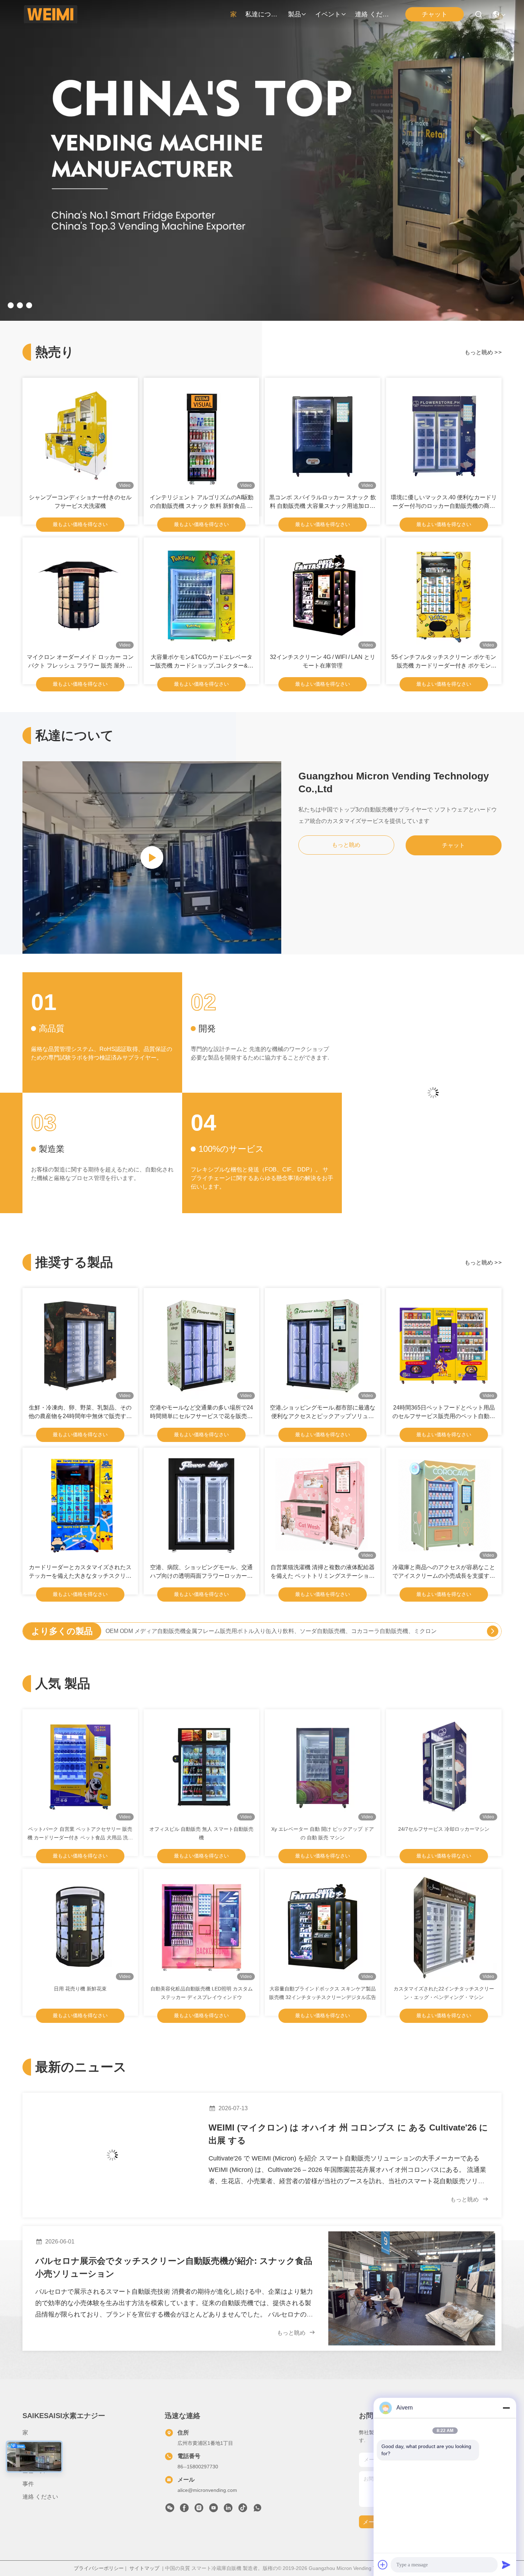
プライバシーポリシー (99, 2568)
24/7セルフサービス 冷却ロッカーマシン (444, 1829)
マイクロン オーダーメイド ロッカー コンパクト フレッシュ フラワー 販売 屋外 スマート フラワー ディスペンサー (80, 662)
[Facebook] (184, 2510)
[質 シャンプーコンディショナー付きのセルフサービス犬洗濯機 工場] (80, 436)
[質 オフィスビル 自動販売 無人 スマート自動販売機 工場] (201, 1767)
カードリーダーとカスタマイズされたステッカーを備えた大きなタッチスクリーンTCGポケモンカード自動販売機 (80, 1572)
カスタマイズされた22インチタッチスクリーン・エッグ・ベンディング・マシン (444, 1993)
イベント (328, 14)
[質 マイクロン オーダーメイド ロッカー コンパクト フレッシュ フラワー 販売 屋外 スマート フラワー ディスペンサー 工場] (80, 595)
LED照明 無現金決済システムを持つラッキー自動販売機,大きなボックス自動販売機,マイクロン (227, 1631)
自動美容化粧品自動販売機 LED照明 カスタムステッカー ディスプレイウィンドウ (202, 1993)
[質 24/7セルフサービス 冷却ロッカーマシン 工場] (444, 1767)
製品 (294, 14)
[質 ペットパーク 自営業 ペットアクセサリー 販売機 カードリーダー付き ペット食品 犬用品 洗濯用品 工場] (80, 1767)
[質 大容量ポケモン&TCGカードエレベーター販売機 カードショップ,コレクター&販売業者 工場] (201, 595)
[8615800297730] (257, 2510)
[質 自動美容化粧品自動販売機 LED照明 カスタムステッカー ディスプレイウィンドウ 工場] (201, 1927)
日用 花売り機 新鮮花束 (80, 1989)
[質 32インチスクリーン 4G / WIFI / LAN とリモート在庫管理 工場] (323, 595)
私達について (262, 14)
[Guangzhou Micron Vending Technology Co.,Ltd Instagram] (199, 2510)
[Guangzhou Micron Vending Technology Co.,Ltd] (50, 14)
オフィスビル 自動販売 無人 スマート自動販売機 (201, 1833)
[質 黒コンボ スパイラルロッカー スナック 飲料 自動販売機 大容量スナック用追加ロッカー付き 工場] (323, 436)
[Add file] (383, 2565)
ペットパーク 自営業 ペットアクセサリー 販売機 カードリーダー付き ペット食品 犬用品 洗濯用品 (80, 1834)
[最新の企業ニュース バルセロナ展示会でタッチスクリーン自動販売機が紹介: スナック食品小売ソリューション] (412, 2288)
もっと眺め (483, 352)
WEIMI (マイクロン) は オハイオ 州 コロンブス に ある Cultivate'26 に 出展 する (348, 2134)
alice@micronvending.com (207, 2490)
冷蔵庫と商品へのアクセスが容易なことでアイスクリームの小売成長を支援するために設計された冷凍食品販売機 (444, 1572)
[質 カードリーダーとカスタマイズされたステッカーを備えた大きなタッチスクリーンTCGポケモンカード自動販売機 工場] (80, 1505)
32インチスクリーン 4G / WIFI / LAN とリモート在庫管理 (323, 661)
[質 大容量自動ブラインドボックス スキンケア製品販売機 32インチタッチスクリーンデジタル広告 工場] (323, 1927)
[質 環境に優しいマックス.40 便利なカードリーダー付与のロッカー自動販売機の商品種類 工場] (444, 436)
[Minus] (506, 2408)
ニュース (34, 2471)
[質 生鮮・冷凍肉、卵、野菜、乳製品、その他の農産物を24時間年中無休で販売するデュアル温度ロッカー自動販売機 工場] (80, 1346)
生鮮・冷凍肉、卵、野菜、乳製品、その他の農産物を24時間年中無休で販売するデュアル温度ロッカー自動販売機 (80, 1413)
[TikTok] (243, 2510)
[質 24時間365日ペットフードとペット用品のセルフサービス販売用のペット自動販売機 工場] (444, 1346)
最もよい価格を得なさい (80, 524)
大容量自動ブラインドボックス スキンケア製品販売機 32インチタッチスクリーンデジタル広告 (323, 1993)
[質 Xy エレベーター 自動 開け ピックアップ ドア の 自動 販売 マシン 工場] (323, 1767)
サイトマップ (144, 2568)
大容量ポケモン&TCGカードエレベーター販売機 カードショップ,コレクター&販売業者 (202, 662)
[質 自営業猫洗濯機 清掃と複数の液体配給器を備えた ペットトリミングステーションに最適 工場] (323, 1505)
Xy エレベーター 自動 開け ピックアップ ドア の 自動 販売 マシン (323, 1833)
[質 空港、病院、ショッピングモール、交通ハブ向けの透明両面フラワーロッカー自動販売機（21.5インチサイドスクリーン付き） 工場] (201, 1505)
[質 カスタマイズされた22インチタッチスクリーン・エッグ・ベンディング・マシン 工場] (444, 1927)
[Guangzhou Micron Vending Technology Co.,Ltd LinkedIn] (228, 2510)
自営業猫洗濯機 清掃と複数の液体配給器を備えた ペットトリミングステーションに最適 (323, 1572)
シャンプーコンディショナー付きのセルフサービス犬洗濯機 (80, 502)
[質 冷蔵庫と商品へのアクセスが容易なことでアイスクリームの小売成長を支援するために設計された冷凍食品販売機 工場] (444, 1505)
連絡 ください (372, 14)
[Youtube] (214, 2510)
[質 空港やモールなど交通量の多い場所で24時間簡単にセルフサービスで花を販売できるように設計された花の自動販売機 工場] (201, 1346)
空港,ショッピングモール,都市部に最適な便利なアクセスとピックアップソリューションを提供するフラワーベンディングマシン (323, 1413)
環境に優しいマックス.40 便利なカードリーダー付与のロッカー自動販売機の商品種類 (444, 502)
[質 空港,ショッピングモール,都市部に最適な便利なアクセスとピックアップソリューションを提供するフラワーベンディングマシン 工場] (323, 1346)
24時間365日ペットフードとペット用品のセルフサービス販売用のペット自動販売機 (444, 1413)
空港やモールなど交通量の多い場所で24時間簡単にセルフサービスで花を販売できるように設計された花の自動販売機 (201, 1413)
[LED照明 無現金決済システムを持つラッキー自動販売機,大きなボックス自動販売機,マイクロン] (493, 1631)
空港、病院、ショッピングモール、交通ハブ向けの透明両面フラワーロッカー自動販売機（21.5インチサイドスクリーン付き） (201, 1572)
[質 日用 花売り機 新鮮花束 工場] (80, 1927)
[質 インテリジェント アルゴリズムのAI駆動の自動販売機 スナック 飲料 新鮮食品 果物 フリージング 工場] (201, 436)
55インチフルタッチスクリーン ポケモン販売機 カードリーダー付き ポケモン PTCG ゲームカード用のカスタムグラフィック (444, 662)
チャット (453, 845)
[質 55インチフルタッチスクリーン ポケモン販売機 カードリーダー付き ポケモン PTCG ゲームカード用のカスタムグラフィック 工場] (444, 595)
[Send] (506, 2565)
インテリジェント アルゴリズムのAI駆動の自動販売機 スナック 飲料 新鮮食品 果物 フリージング (202, 502)
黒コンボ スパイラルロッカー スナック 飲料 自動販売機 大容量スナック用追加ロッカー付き (323, 502)
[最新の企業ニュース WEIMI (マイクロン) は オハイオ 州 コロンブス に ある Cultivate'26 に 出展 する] (112, 2155)
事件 (28, 2484)
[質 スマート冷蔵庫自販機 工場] (262, 319)
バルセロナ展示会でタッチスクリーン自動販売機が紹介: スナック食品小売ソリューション (174, 2267)
